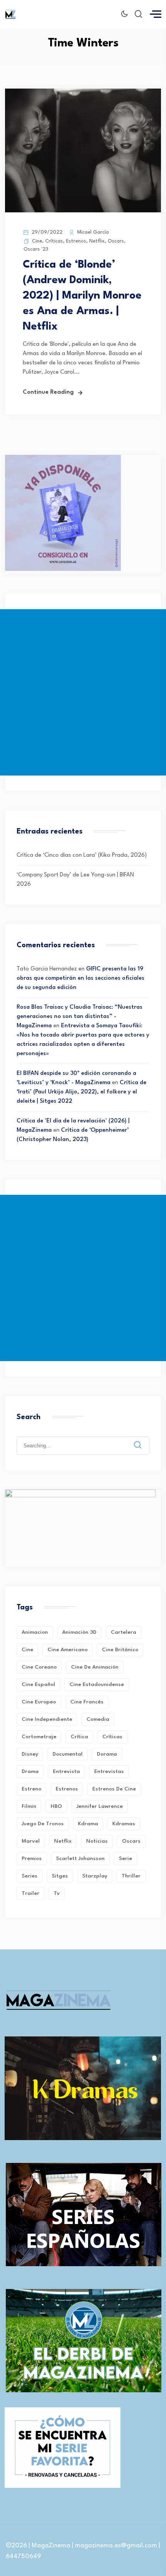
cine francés (87, 1702)
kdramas (124, 1824)
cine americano (68, 1650)
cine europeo (39, 1702)
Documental (68, 1754)
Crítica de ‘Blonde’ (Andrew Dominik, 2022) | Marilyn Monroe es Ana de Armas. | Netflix (82, 296)
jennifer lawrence (100, 1806)
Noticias (97, 1841)
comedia (98, 1719)
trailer (30, 1893)
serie (125, 1859)
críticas (112, 1737)
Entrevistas (109, 1771)
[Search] (143, 1439)
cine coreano (39, 1667)
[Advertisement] (83, 692)
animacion (35, 1632)
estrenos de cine (114, 1789)
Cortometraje (39, 1737)
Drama (30, 1771)
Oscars (116, 241)
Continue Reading (48, 392)
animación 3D (79, 1632)
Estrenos (76, 241)
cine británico (120, 1650)
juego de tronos (43, 1824)
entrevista (66, 1771)
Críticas (54, 241)
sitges (60, 1876)
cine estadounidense (97, 1684)
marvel (31, 1841)
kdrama (88, 1824)
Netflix (97, 241)
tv (57, 1893)
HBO (56, 1806)
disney (30, 1754)
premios (32, 1859)
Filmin (29, 1806)
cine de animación (95, 1667)
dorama (107, 1754)
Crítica (79, 1737)
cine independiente (47, 1719)
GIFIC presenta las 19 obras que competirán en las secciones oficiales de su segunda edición (80, 978)
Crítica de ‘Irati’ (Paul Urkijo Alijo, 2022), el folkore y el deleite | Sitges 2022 (81, 1092)
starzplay (95, 1876)
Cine (37, 241)
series (30, 1876)
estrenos (67, 1789)
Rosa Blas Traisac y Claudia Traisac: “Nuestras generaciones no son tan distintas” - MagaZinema (80, 1017)
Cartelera (124, 1632)
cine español (38, 1684)
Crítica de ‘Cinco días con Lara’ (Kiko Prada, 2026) (82, 855)
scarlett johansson (80, 1859)
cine (27, 1650)
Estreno (31, 1789)
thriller (131, 1876)
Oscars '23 (36, 249)
